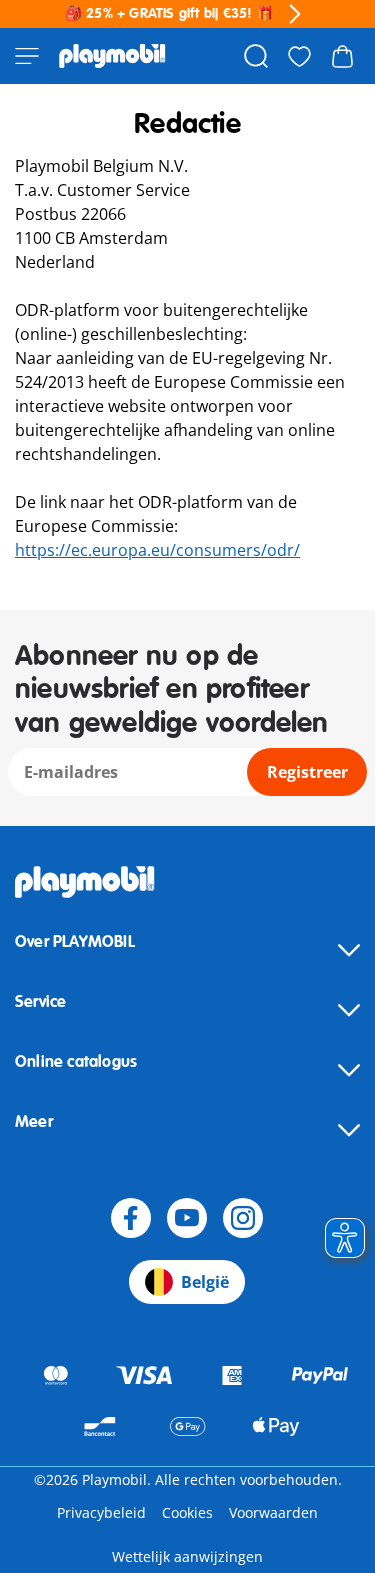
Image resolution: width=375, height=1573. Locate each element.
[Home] (112, 56)
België (205, 1282)
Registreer (307, 772)
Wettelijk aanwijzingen (187, 1556)
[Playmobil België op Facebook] (131, 1218)
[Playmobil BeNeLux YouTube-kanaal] (187, 1218)
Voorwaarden (273, 1512)
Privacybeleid (101, 1512)
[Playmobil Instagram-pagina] (243, 1218)
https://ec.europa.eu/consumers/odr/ (157, 550)
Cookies (187, 1512)
